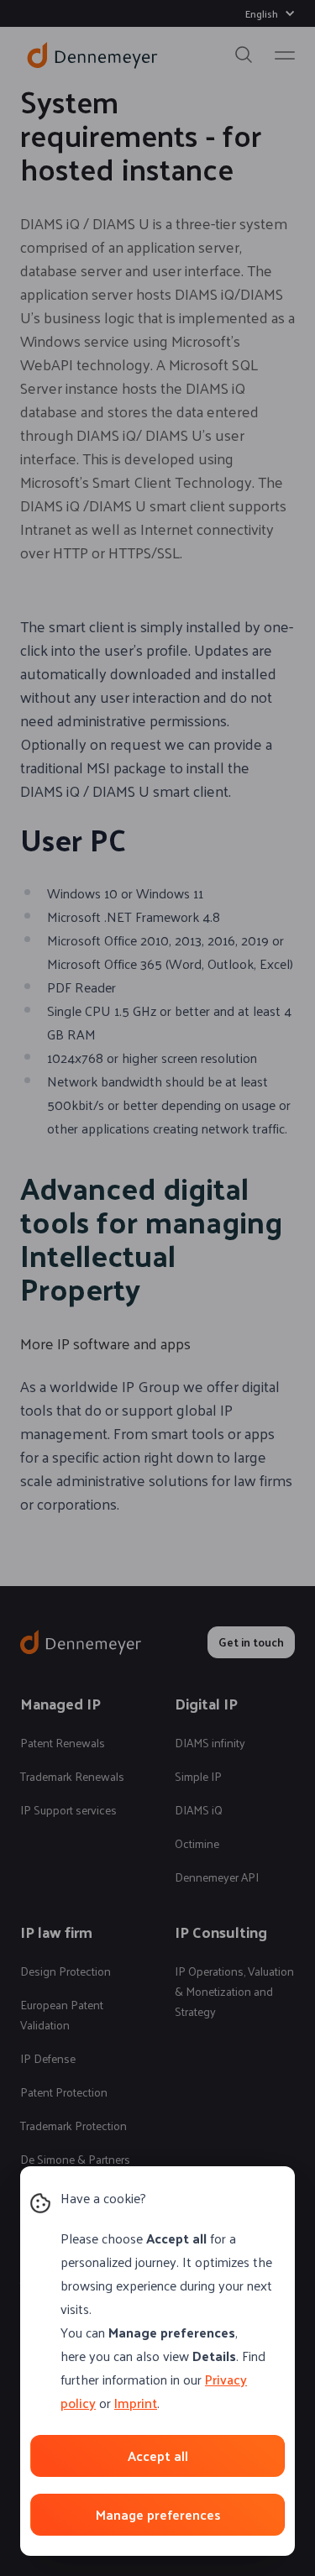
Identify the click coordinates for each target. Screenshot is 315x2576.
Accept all (158, 2456)
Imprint (136, 2403)
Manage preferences (158, 2514)
